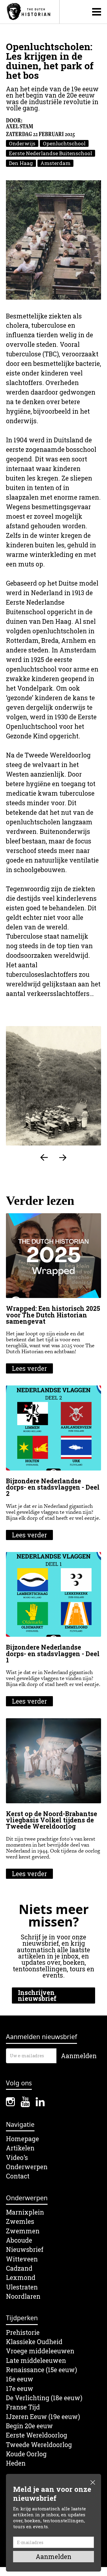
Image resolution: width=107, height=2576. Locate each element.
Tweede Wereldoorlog (39, 2445)
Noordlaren (23, 2296)
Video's (17, 2158)
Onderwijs (22, 143)
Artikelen (20, 2148)
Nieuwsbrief (25, 2250)
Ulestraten (22, 2287)
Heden (16, 2463)
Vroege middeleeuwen (40, 2351)
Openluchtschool (64, 143)
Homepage (22, 2139)
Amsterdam (55, 163)
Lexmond (21, 2278)
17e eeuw (20, 2389)
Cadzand (19, 2268)
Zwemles (20, 2222)
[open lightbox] (53, 240)
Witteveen (22, 2259)
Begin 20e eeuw (29, 2426)
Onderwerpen (27, 2167)
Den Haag (21, 163)
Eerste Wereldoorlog (37, 2435)
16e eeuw (20, 2379)
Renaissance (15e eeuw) (41, 2370)
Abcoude (19, 2240)
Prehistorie (23, 2333)
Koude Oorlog (26, 2454)
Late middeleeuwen (36, 2361)
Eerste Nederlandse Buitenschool (51, 153)
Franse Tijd (23, 2407)
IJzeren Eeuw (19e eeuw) (43, 2417)
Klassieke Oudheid (34, 2342)
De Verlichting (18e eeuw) (44, 2398)
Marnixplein (25, 2212)
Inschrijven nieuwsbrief (37, 1995)
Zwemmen (23, 2231)
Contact (18, 2176)
